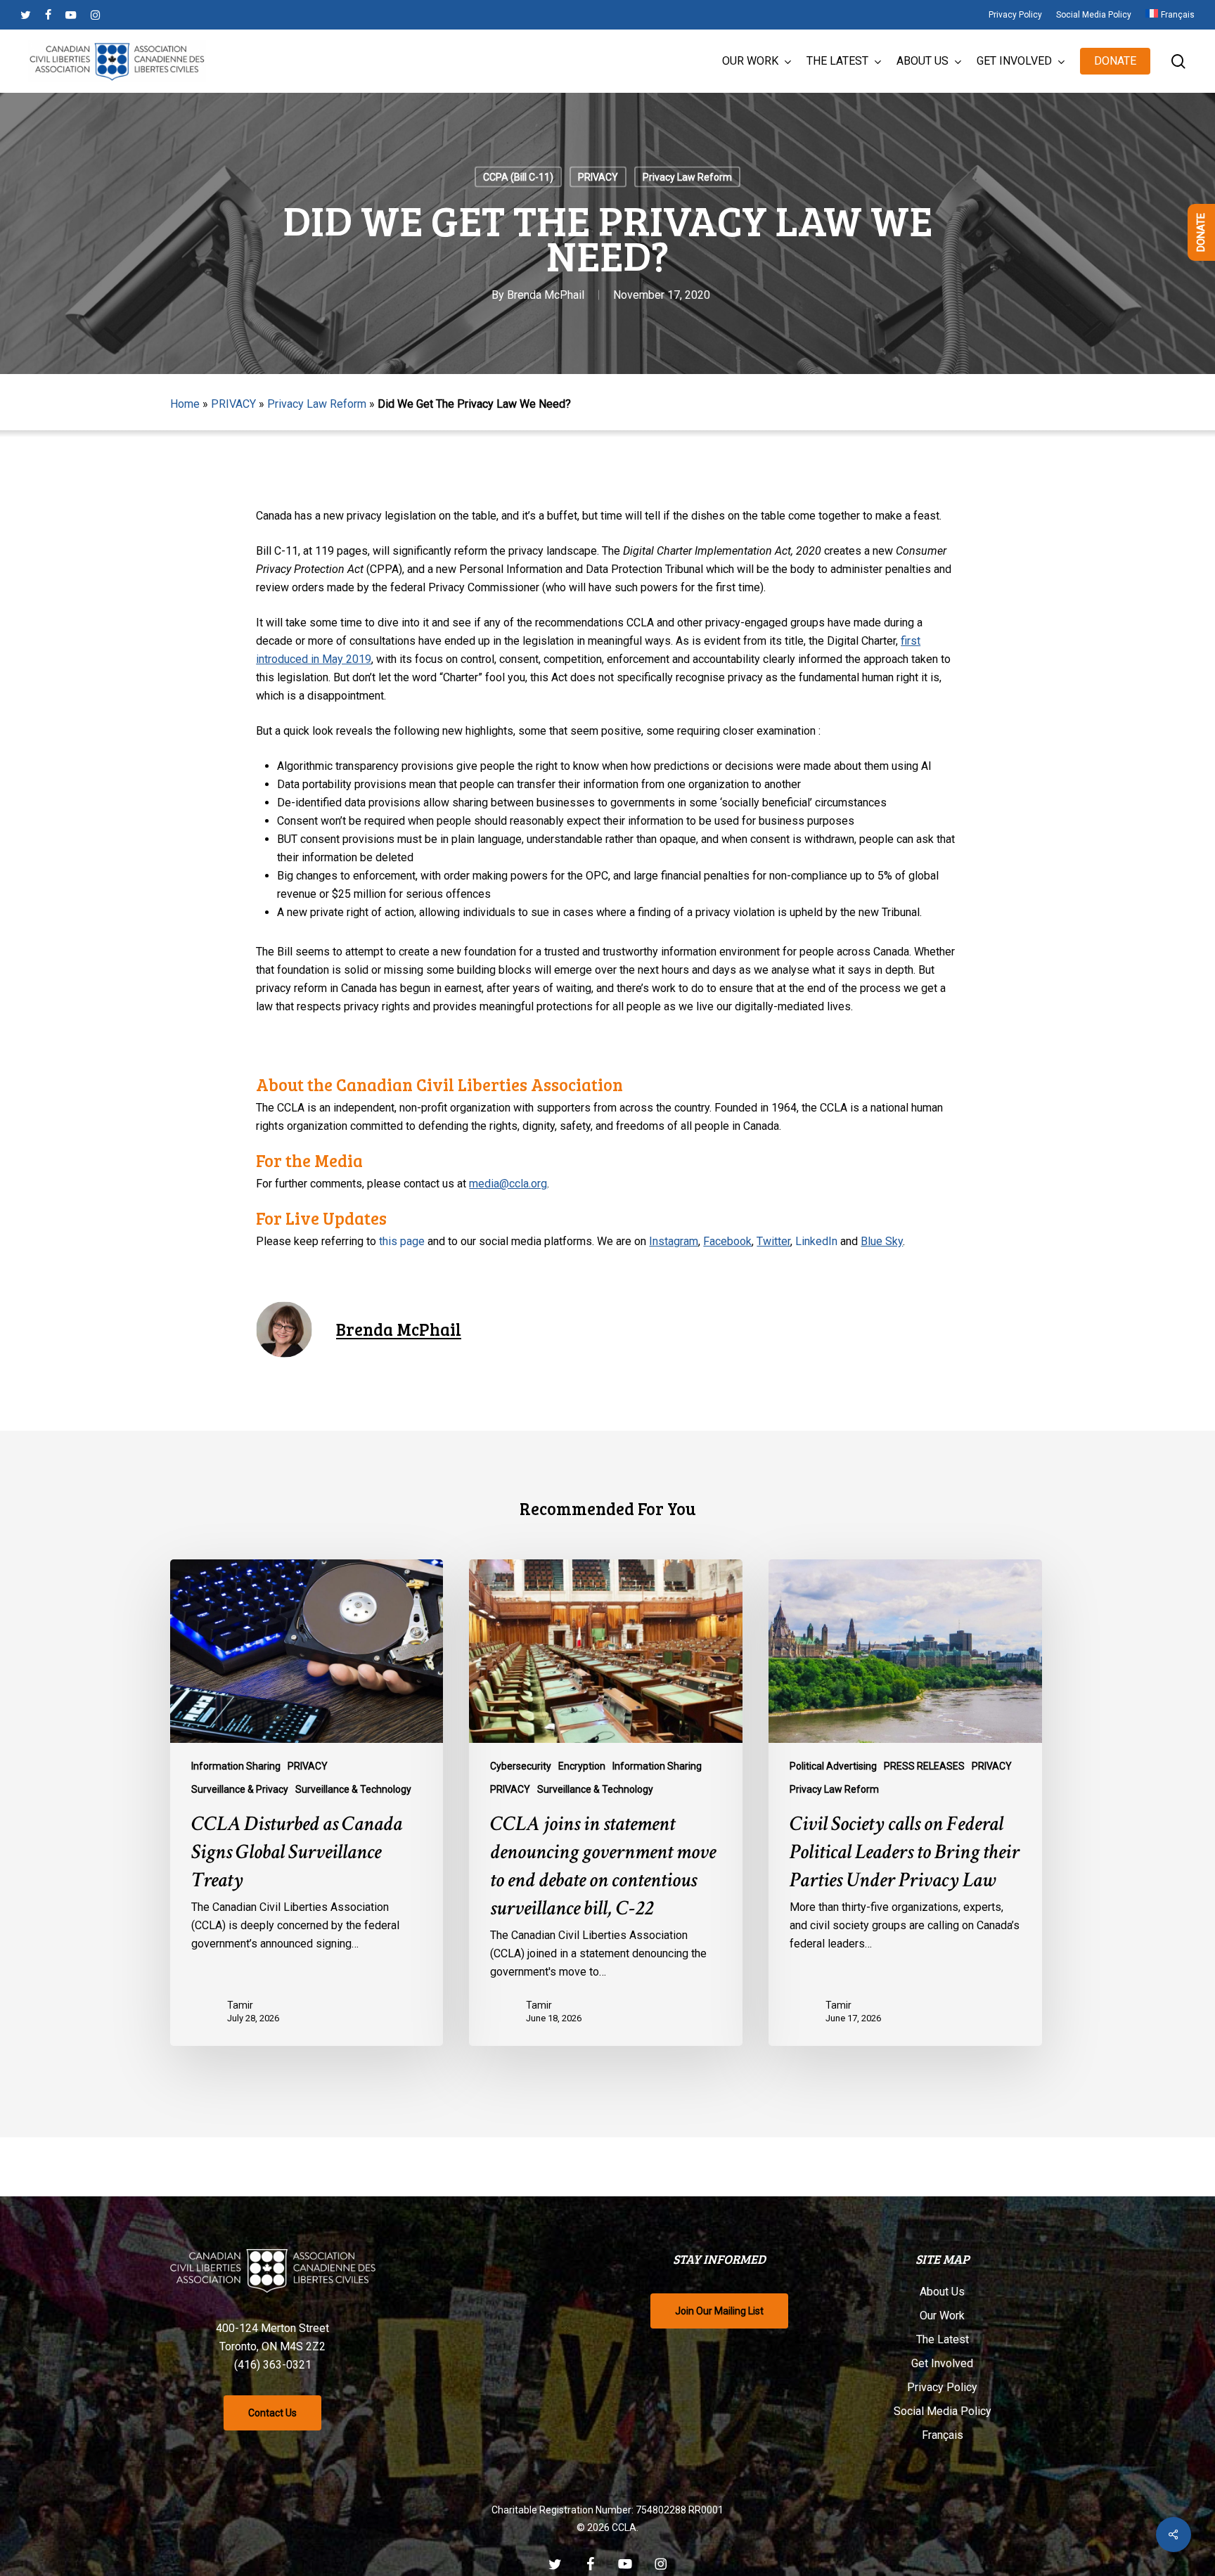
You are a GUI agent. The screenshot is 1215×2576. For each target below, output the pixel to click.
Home (185, 404)
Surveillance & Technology (353, 1789)
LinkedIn (816, 1241)
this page (402, 1241)
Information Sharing (236, 1766)
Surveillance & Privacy (240, 1789)
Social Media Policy (943, 2411)
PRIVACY (598, 177)
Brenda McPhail (546, 295)
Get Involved (942, 2363)
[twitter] (26, 15)
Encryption (582, 1766)
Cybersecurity (521, 1766)
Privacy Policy (942, 2387)
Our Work (942, 2316)
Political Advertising (833, 1766)
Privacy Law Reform (687, 177)
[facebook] (48, 15)
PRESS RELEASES (924, 1766)
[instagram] (95, 15)
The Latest (943, 2339)
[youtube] (71, 15)
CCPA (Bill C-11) (518, 177)
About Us (942, 2292)
